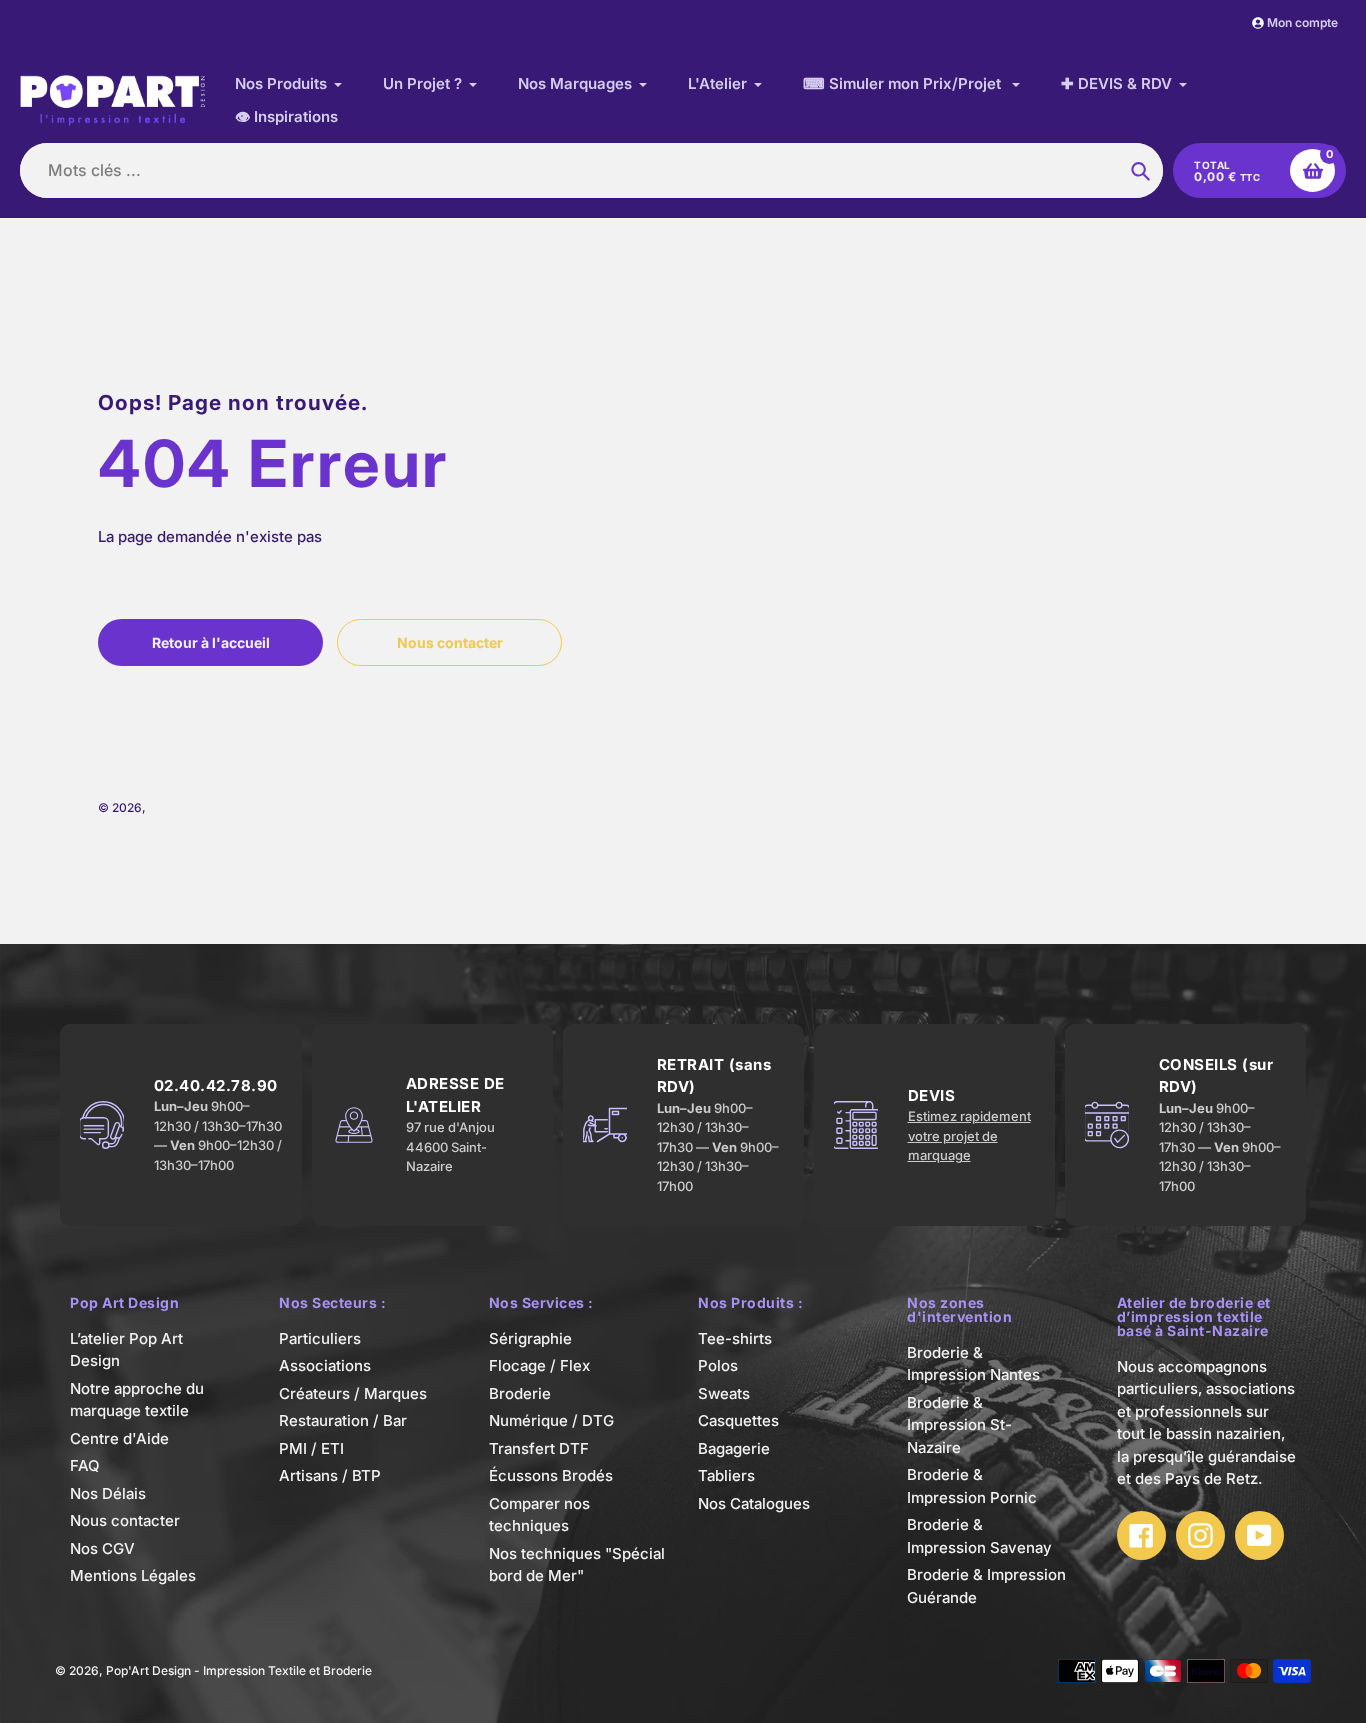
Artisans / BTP (330, 1475)
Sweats (724, 1393)
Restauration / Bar (343, 1420)
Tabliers (726, 1475)
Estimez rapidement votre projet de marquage (969, 1135)
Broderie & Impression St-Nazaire (959, 1425)
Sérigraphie (530, 1338)
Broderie (520, 1393)
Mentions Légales (133, 1575)
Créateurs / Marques (353, 1393)
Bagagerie (734, 1448)
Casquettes (738, 1420)
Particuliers (320, 1338)
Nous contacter (125, 1520)
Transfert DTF (539, 1448)
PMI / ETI (311, 1448)
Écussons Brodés (551, 1475)
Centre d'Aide (119, 1438)
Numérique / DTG (551, 1420)
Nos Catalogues (754, 1503)
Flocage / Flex (539, 1365)
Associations (325, 1365)
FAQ (85, 1465)
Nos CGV (102, 1548)
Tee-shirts (735, 1338)
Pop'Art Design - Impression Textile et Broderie (282, 807)
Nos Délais (108, 1493)
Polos (718, 1365)
